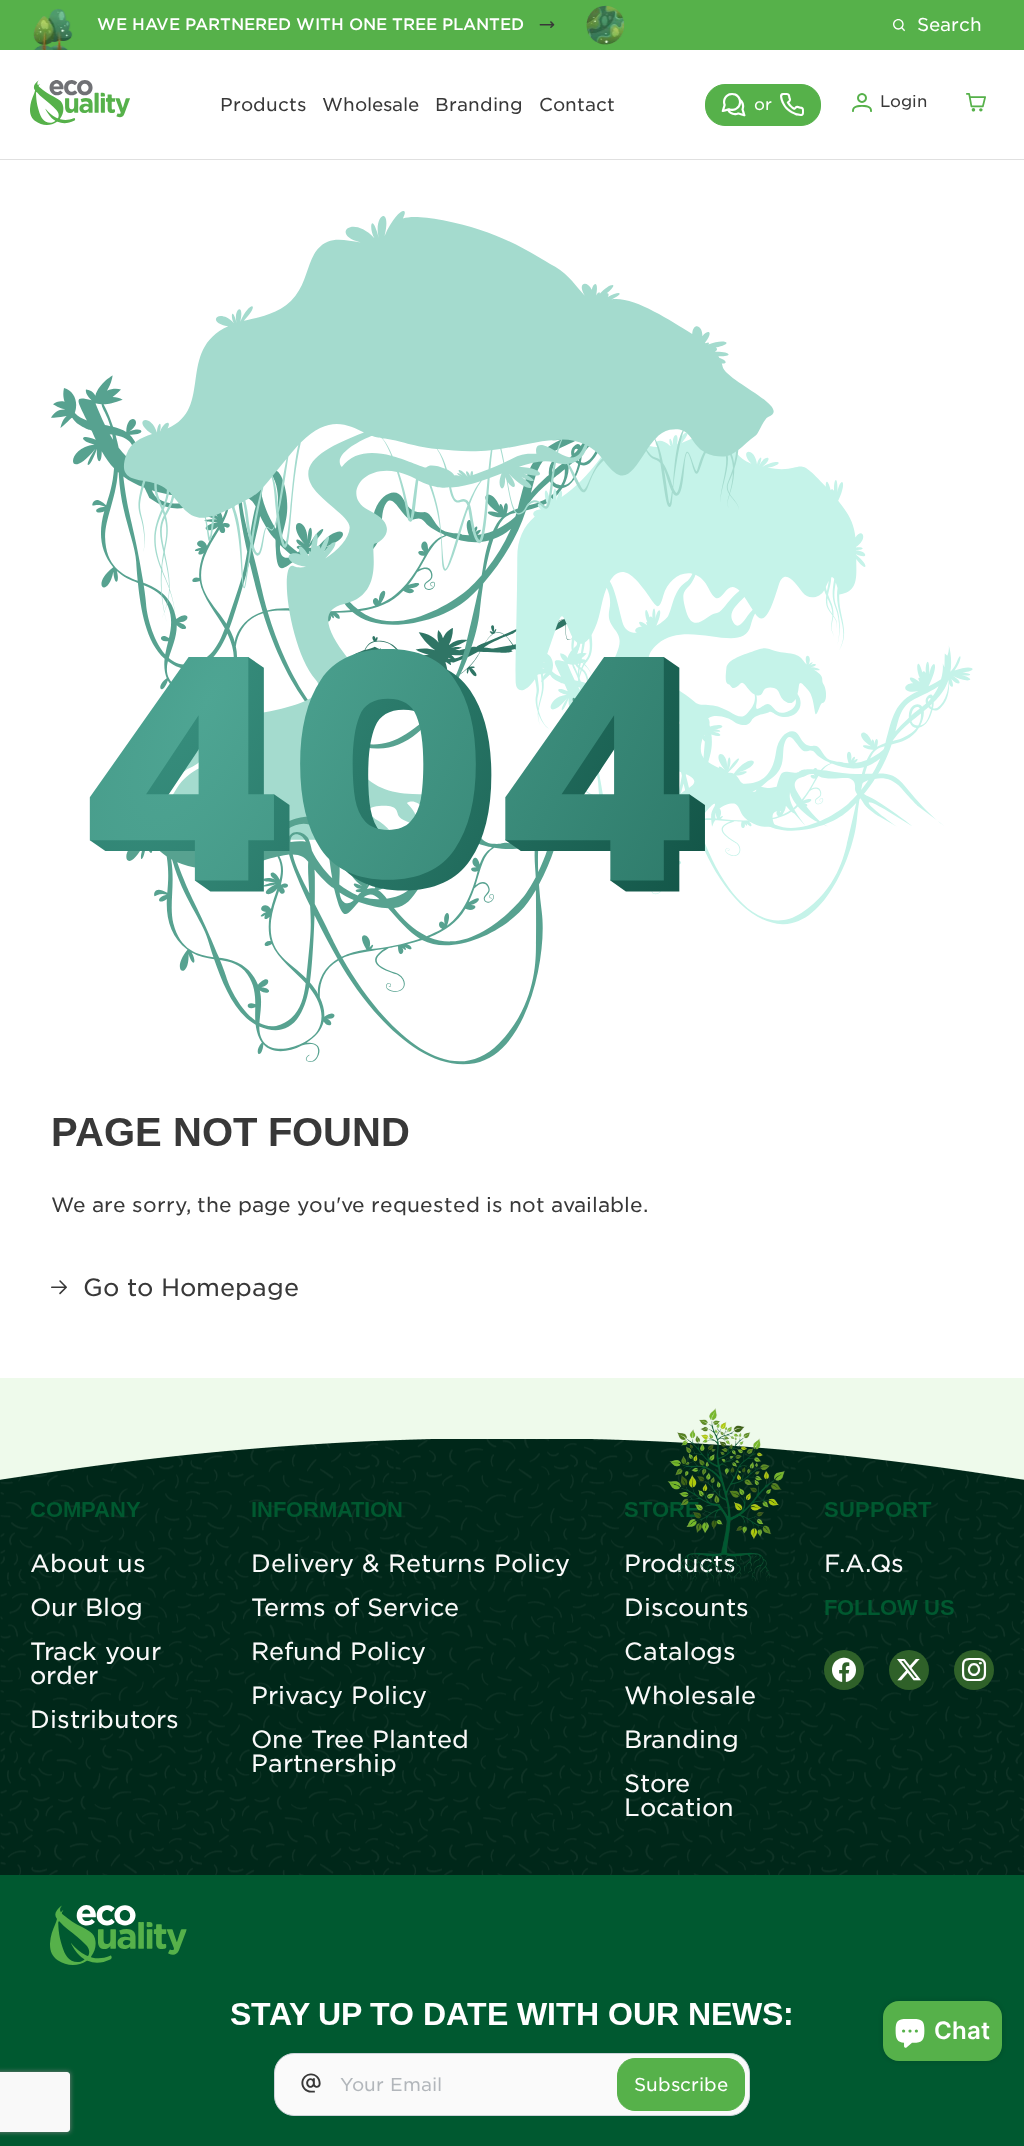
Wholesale (370, 105)
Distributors (104, 1720)
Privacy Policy (339, 1696)
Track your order (95, 1664)
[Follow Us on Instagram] (974, 1670)
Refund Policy (338, 1652)
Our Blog (86, 1608)
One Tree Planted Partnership (360, 1752)
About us (88, 1564)
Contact (577, 105)
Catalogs (680, 1652)
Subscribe (681, 2084)
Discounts (686, 1608)
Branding (479, 105)
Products (263, 105)
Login (903, 101)
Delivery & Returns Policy (410, 1564)
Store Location (679, 1796)
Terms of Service (355, 1608)
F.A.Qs (864, 1564)
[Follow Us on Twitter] (909, 1670)
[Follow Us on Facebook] (844, 1670)
